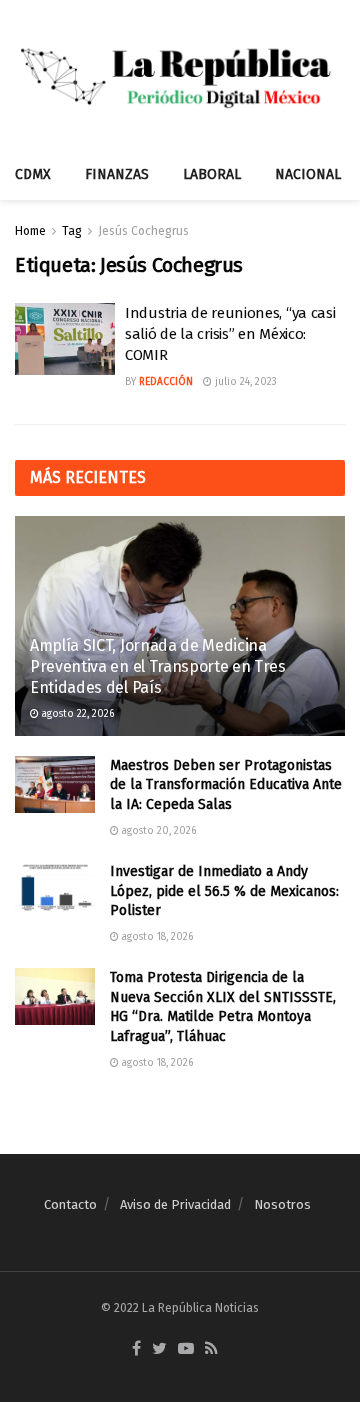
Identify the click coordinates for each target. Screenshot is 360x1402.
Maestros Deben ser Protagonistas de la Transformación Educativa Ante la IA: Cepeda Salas (226, 785)
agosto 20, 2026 (157, 831)
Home (30, 231)
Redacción (166, 382)
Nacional (308, 174)
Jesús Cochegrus (143, 231)
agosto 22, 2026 (76, 714)
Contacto (70, 1204)
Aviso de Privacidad (175, 1204)
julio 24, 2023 (244, 382)
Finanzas (117, 174)
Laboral (212, 174)
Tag (72, 231)
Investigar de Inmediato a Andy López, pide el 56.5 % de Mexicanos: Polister (224, 891)
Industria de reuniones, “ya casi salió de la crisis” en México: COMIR (230, 334)
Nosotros (282, 1204)
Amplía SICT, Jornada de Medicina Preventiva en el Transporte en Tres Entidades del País (158, 666)
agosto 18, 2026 (156, 937)
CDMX (33, 174)
